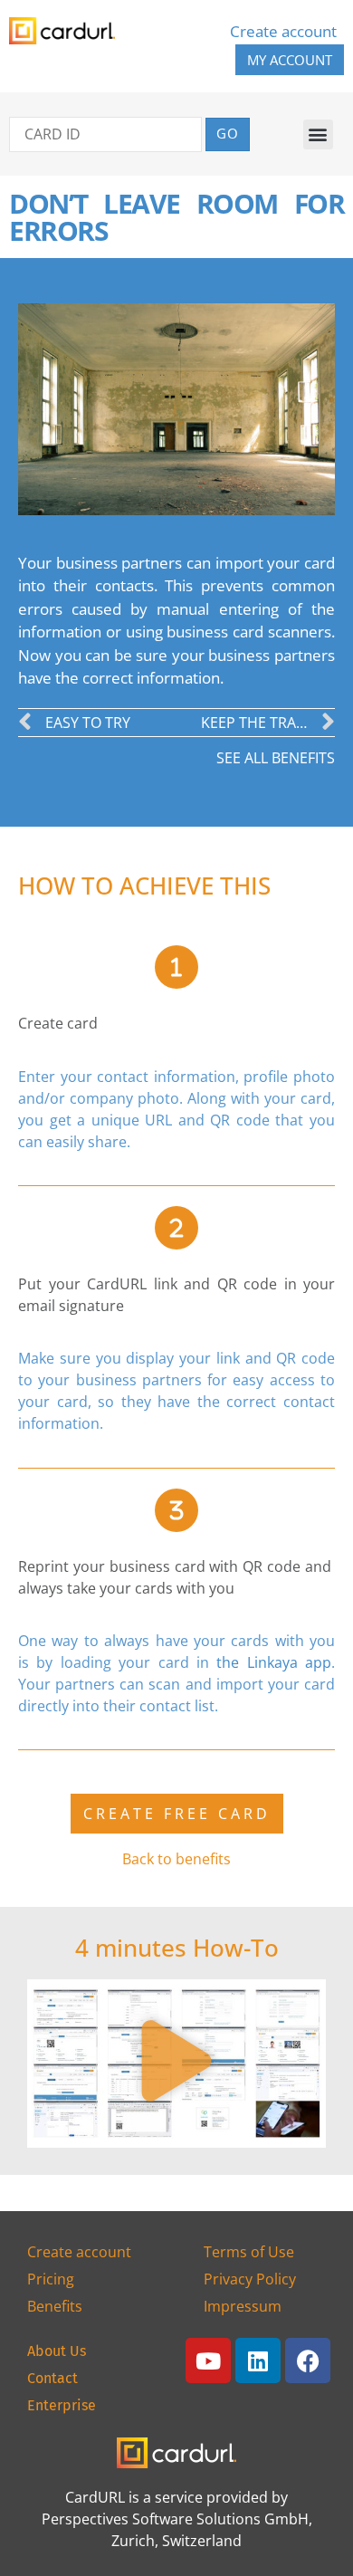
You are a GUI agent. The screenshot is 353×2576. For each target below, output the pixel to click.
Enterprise (62, 2405)
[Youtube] (208, 2361)
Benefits (55, 2306)
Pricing (51, 2279)
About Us (57, 2351)
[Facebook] (308, 2361)
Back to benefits (176, 1859)
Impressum (243, 2306)
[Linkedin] (258, 2361)
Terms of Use (249, 2252)
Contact (52, 2378)
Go (228, 133)
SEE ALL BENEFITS (276, 758)
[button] (318, 134)
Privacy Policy (250, 2279)
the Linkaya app (274, 1662)
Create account (283, 31)
